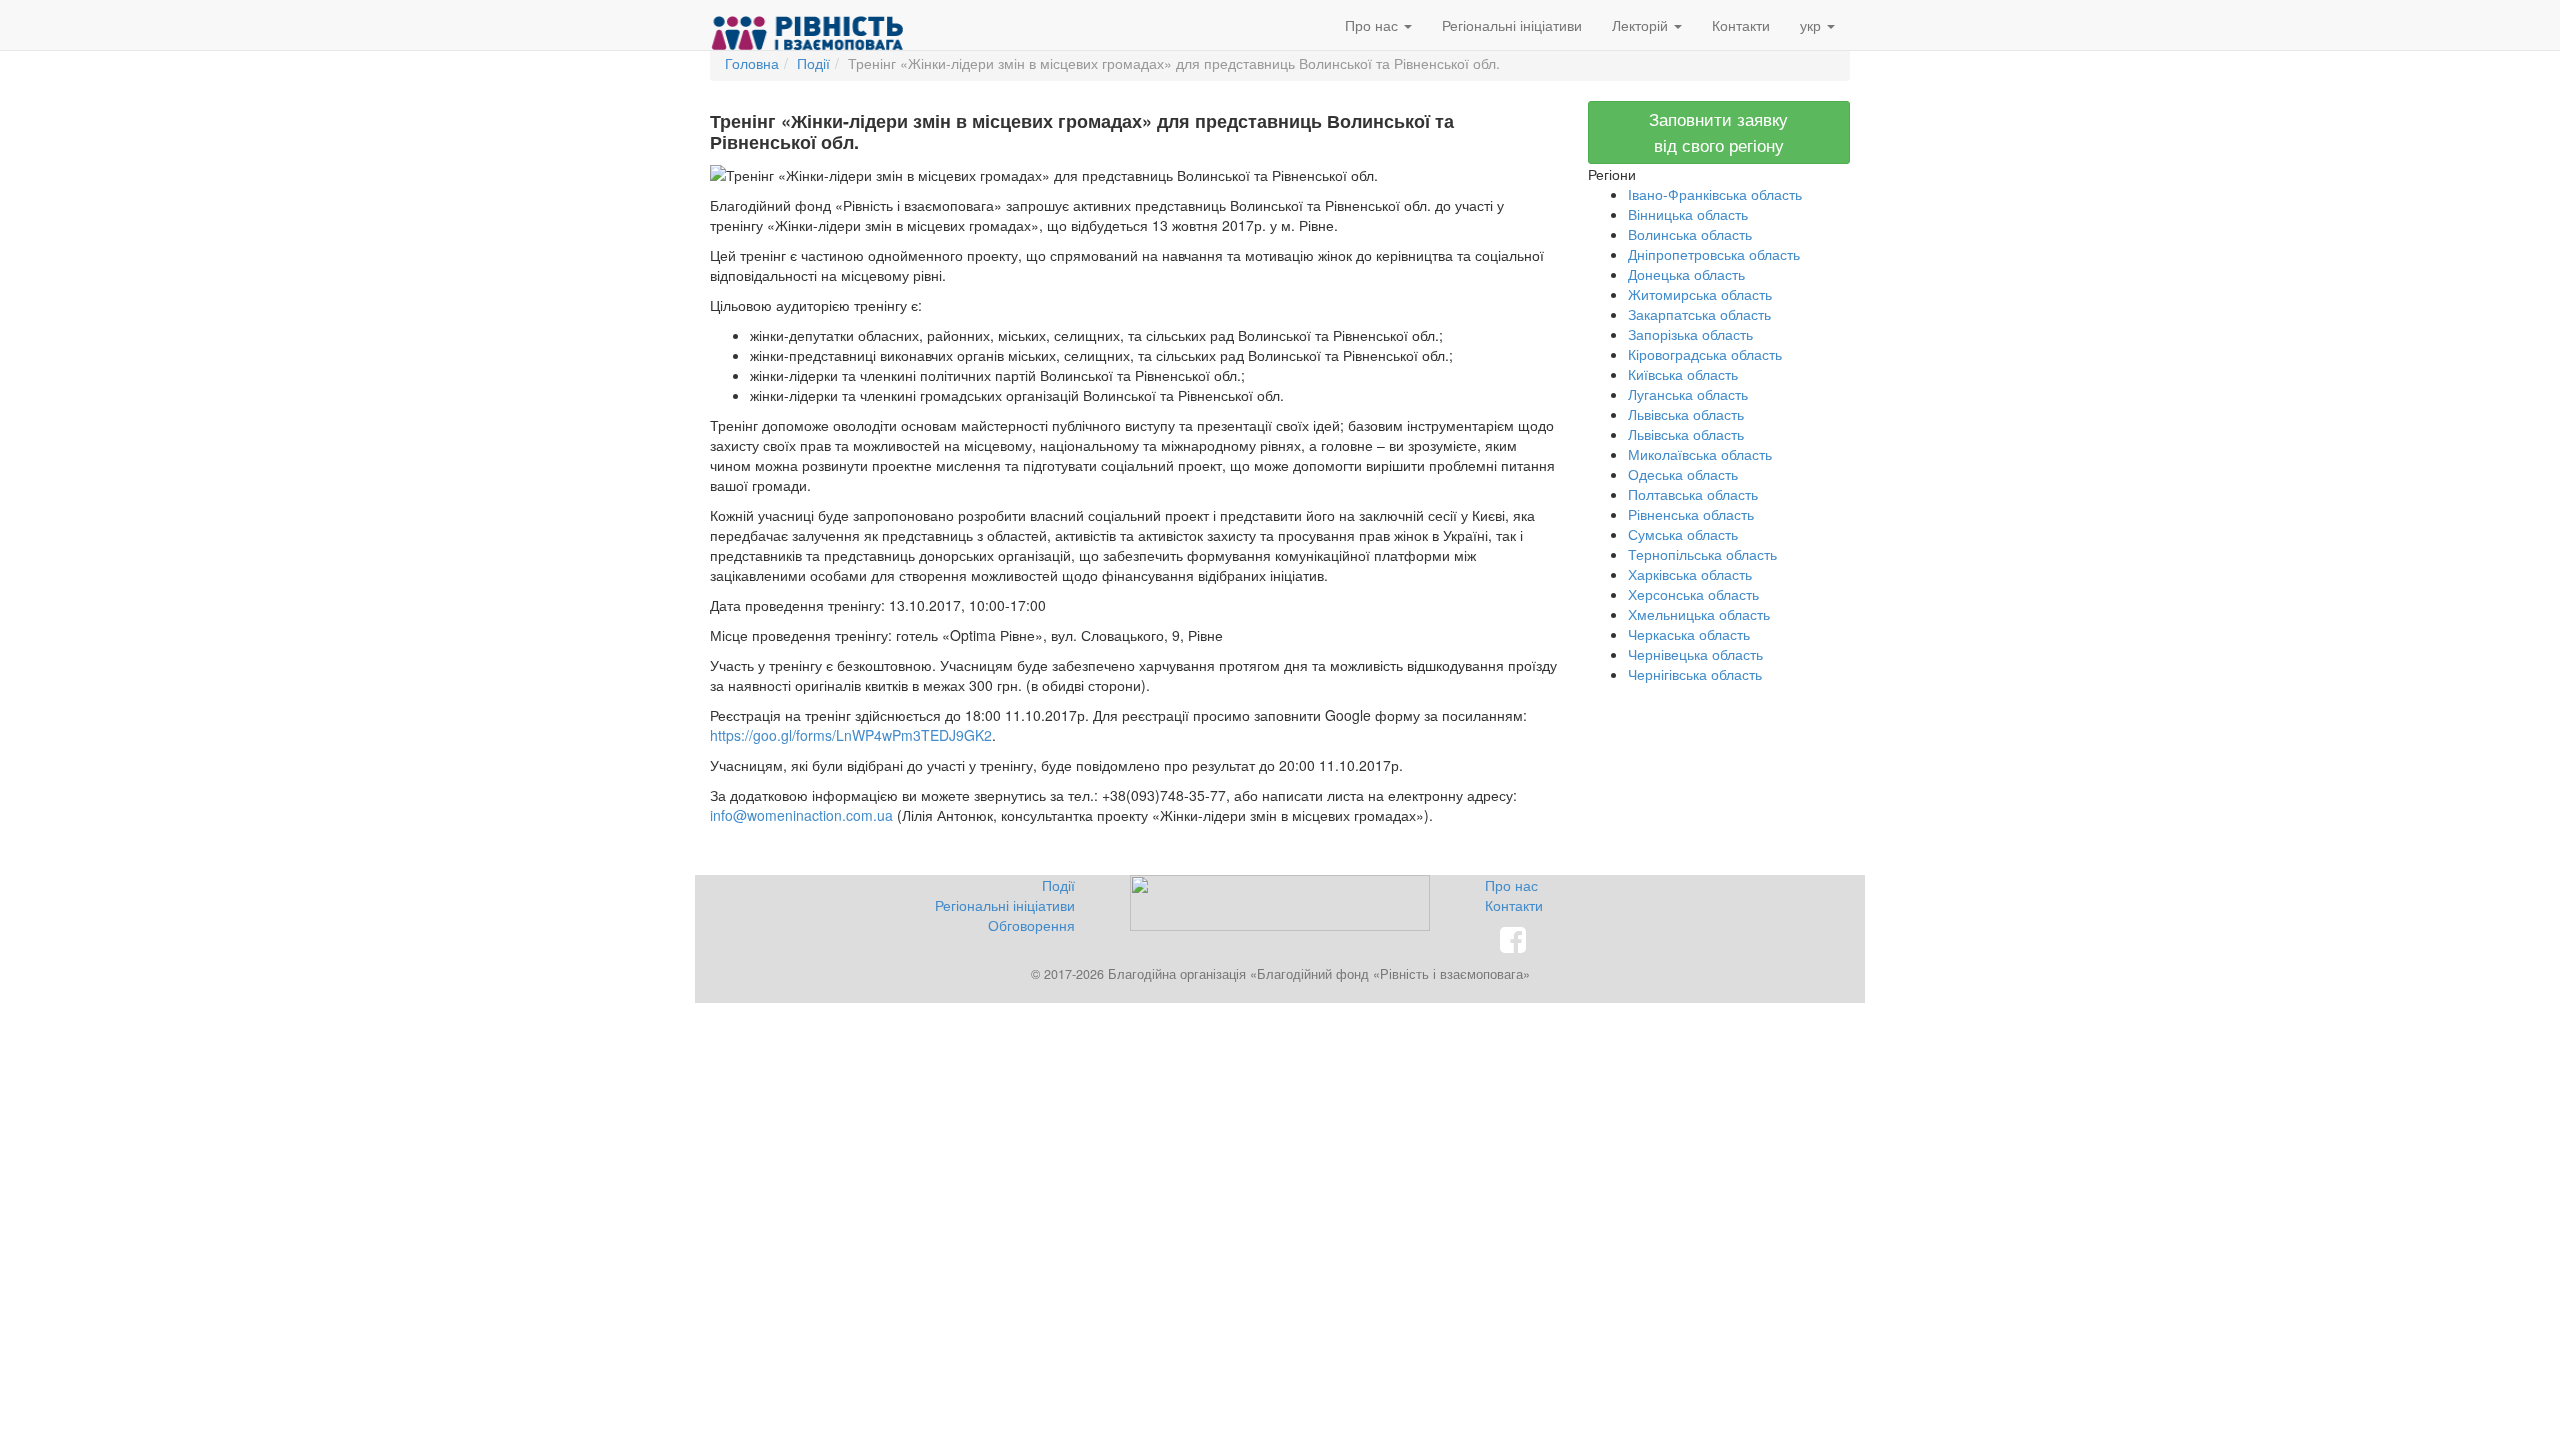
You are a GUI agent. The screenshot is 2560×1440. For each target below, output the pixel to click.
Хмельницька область (1699, 614)
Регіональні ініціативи (1512, 25)
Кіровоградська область (1705, 354)
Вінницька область (1688, 214)
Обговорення (1031, 925)
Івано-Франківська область (1715, 194)
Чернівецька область (1695, 654)
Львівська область (1686, 414)
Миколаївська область (1700, 454)
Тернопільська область (1702, 554)
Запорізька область (1690, 334)
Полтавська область (1693, 494)
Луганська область (1688, 394)
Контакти (1741, 25)
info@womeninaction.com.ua (801, 815)
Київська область (1683, 374)
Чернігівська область (1695, 674)
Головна (752, 63)
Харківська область (1690, 574)
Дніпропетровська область (1714, 254)
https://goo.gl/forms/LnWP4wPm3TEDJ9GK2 (851, 735)
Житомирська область (1700, 294)
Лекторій (1642, 25)
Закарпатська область (1699, 314)
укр (1812, 25)
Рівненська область (1691, 514)
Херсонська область (1693, 594)
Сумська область (1683, 534)
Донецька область (1686, 274)
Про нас (1373, 25)
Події (813, 63)
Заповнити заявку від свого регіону (1718, 131)
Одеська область (1683, 474)
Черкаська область (1689, 634)
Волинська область (1690, 234)
